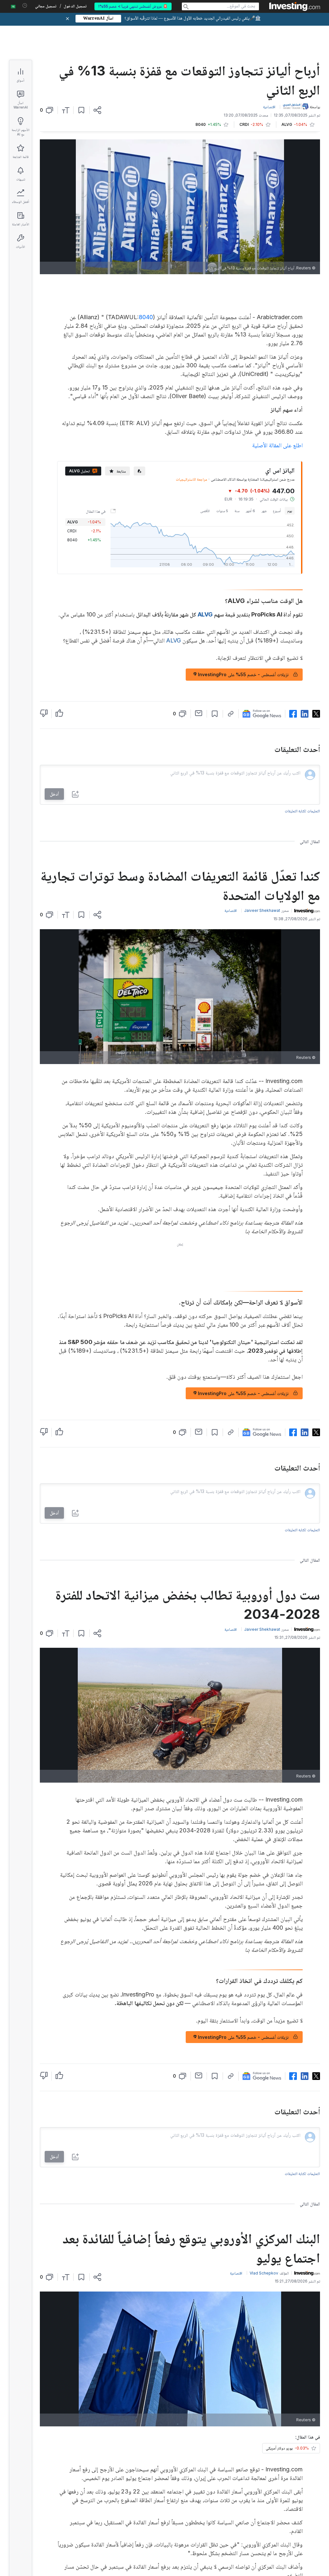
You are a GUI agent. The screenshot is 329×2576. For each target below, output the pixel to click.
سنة (237, 511)
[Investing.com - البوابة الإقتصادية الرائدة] (295, 6)
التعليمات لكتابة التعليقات (302, 811)
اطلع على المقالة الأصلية (277, 445)
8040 (146, 317)
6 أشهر (250, 511)
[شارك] (97, 110)
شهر (264, 511)
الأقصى (205, 511)
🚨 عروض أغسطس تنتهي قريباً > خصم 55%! (133, 6)
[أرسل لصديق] (199, 713)
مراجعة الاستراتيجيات (191, 479)
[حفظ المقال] (81, 110)
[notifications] (25, 6)
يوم (290, 511)
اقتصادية (269, 107)
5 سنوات (222, 511)
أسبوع (277, 511)
